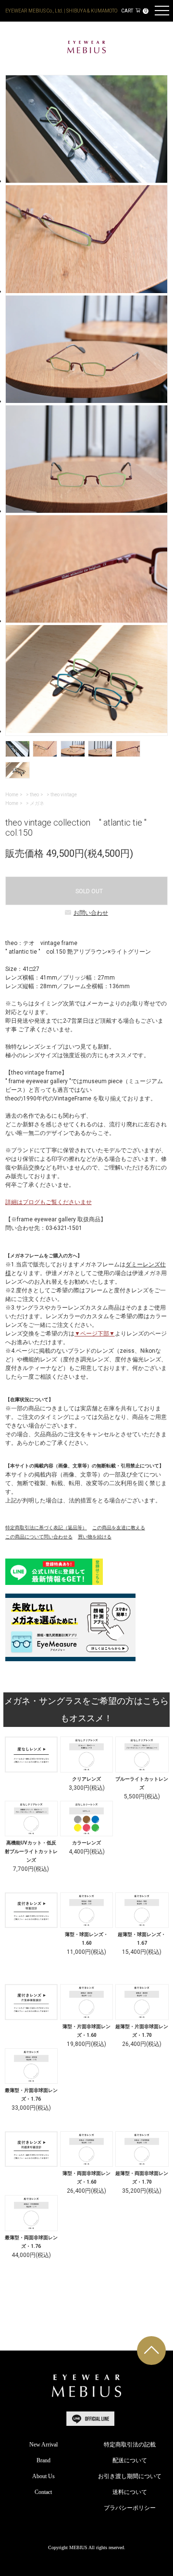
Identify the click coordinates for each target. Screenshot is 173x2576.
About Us (43, 2476)
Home (12, 795)
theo (34, 795)
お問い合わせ (91, 913)
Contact (43, 2492)
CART (134, 11)
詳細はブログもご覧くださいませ (49, 1202)
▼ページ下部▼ (95, 1334)
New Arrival (43, 2445)
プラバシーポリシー (130, 2508)
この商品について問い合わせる (39, 1537)
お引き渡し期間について (130, 2476)
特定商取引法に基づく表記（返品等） (46, 1528)
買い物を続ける (95, 1537)
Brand (43, 2460)
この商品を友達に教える (119, 1528)
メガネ (37, 803)
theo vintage (64, 795)
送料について (130, 2492)
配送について (130, 2460)
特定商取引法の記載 (130, 2445)
